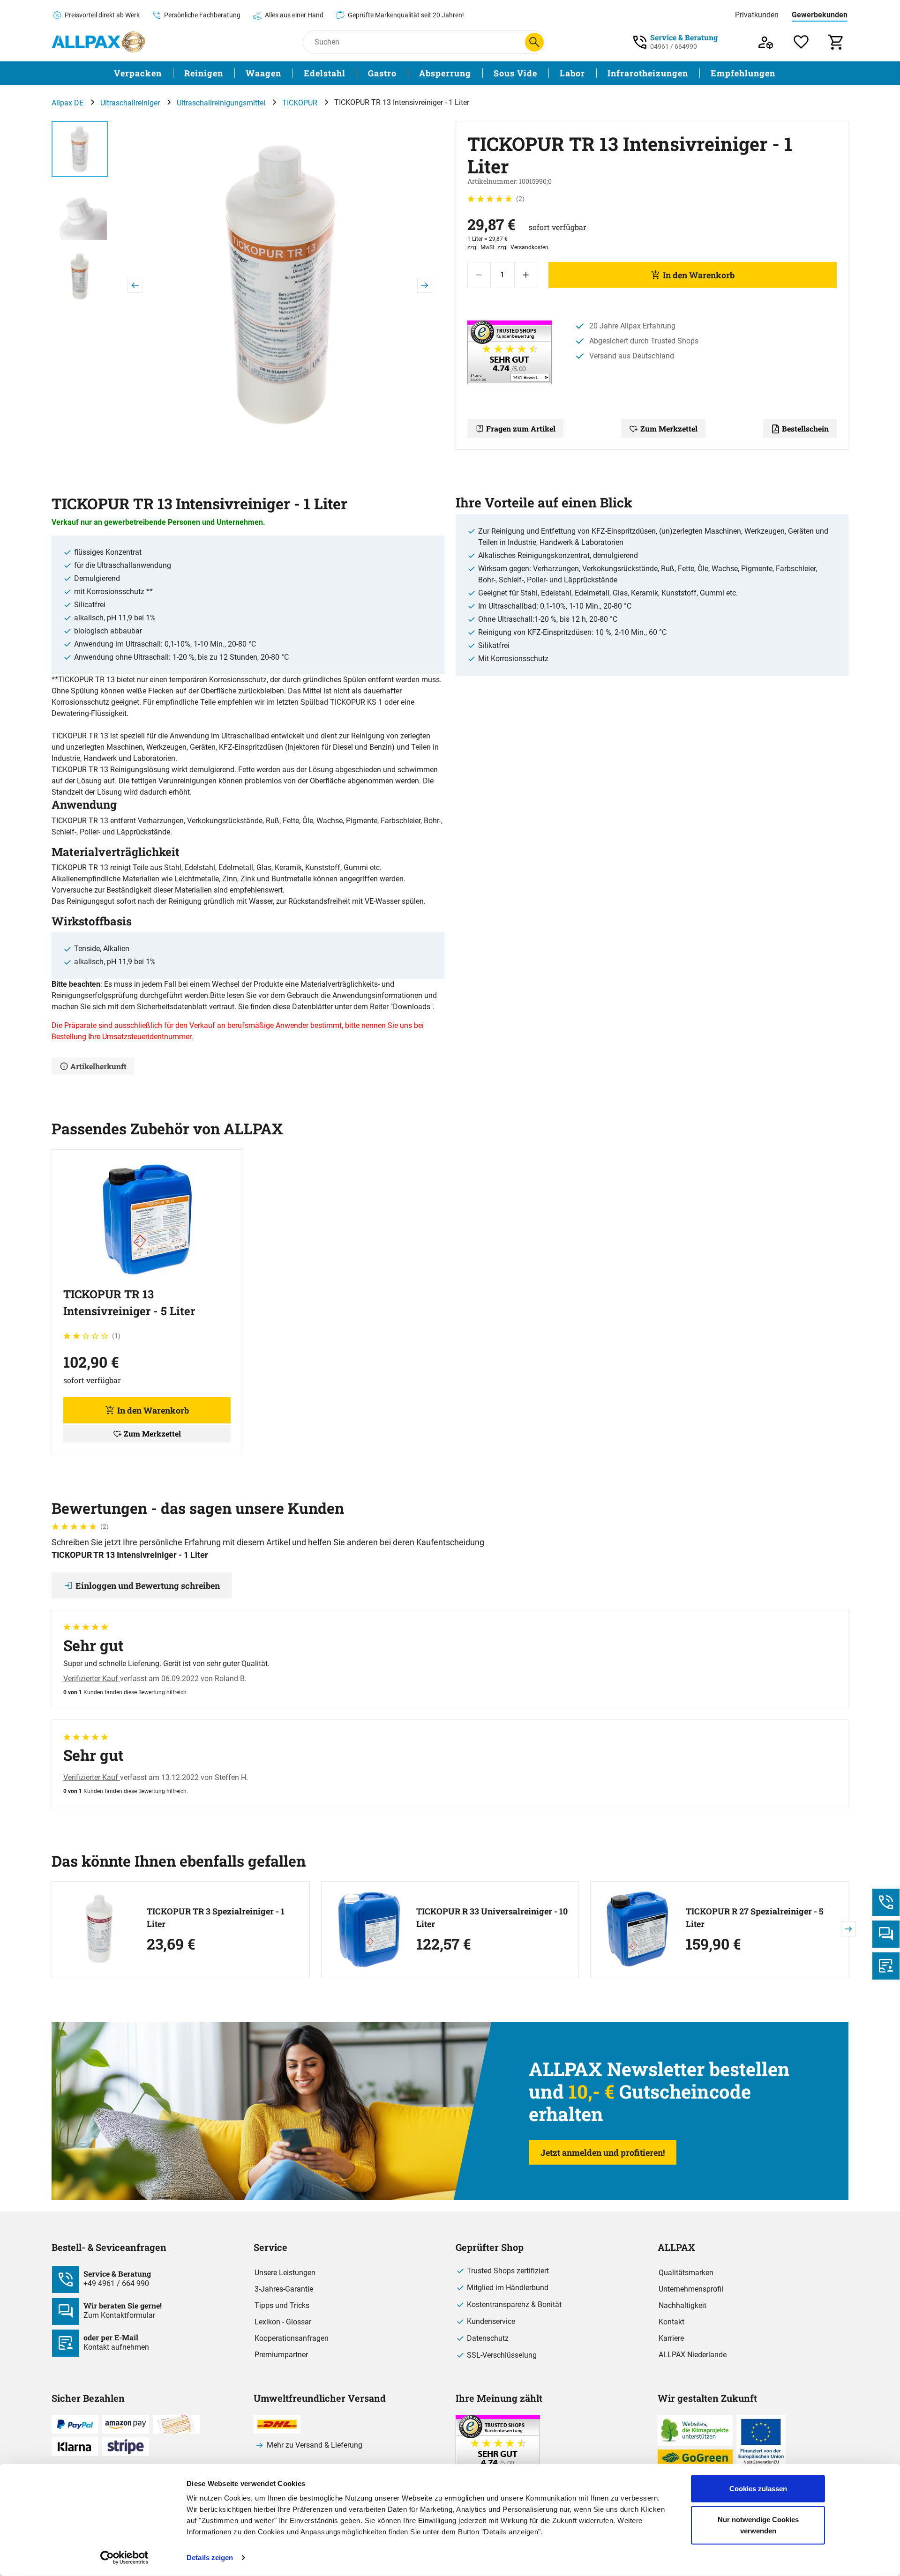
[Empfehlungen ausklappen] (781, 73)
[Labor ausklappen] (591, 73)
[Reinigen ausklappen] (229, 73)
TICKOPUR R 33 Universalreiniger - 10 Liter (492, 1917)
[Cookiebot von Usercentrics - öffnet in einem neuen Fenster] (124, 2558)
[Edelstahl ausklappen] (351, 73)
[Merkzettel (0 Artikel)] (801, 42)
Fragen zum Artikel (521, 428)
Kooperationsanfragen (292, 2338)
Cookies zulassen (758, 2489)
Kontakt (671, 2322)
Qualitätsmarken (686, 2273)
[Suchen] (534, 42)
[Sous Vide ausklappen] (543, 73)
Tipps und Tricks (282, 2305)
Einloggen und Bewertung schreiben (148, 1586)
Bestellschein (805, 428)
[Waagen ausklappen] (287, 73)
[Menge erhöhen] (526, 275)
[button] (280, 285)
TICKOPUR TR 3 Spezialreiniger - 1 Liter (216, 1917)
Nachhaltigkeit (682, 2305)
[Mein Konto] (766, 42)
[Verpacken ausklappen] (167, 73)
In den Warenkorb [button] (153, 1410)
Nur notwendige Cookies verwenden (758, 2525)
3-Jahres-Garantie (284, 2289)
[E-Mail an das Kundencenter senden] (886, 1966)
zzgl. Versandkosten (523, 247)
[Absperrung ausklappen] (477, 73)
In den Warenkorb (699, 275)
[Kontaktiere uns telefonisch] (886, 1902)
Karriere (671, 2338)
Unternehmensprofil (691, 2289)
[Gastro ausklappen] (402, 73)
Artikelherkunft (98, 1066)
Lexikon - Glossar (283, 2322)
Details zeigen (210, 2557)
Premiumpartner (281, 2355)
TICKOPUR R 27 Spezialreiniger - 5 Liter (755, 1917)
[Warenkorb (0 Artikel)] (836, 42)
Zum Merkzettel (669, 428)
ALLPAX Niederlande (693, 2355)
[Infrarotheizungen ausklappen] (694, 73)
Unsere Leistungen (285, 2273)
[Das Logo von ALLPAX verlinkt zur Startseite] (98, 42)
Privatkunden (757, 15)
